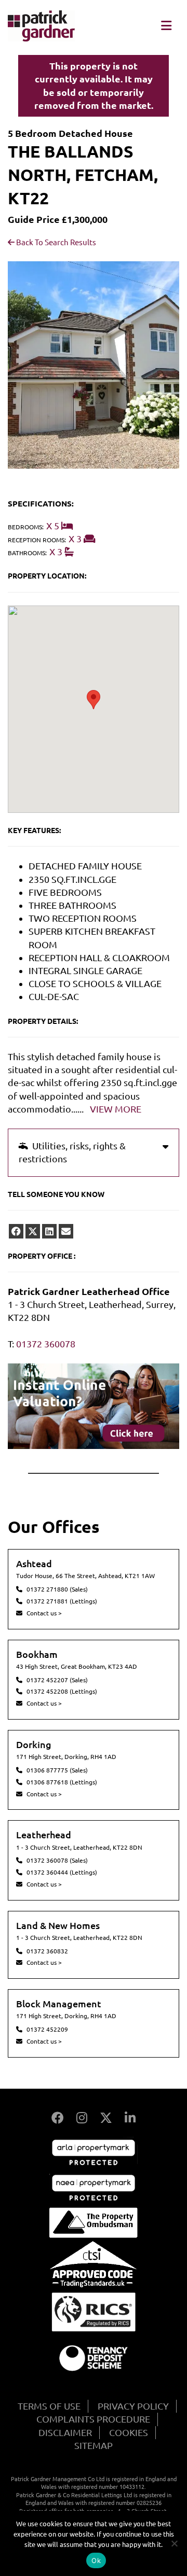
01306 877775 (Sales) (57, 1770)
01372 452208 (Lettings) (62, 1691)
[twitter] (33, 1231)
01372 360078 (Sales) (57, 1860)
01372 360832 (47, 1951)
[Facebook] (58, 2118)
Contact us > (44, 1613)
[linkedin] (49, 1231)
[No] (174, 2543)
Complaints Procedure (93, 2419)
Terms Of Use (49, 2406)
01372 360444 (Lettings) (62, 1872)
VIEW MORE (116, 1109)
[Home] (41, 38)
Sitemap (94, 2445)
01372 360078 (46, 1344)
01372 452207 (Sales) (57, 1680)
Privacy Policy (133, 2406)
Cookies (129, 2432)
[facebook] (16, 1231)
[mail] (66, 1231)
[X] (106, 2118)
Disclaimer (65, 2432)
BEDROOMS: (26, 527)
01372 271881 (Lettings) (62, 1601)
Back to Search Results (55, 242)
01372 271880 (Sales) (57, 1589)
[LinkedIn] (130, 2118)
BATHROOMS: (27, 553)
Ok (96, 2560)
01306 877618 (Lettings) (62, 1782)
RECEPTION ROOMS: (37, 540)
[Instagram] (82, 2118)
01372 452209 (47, 2029)
